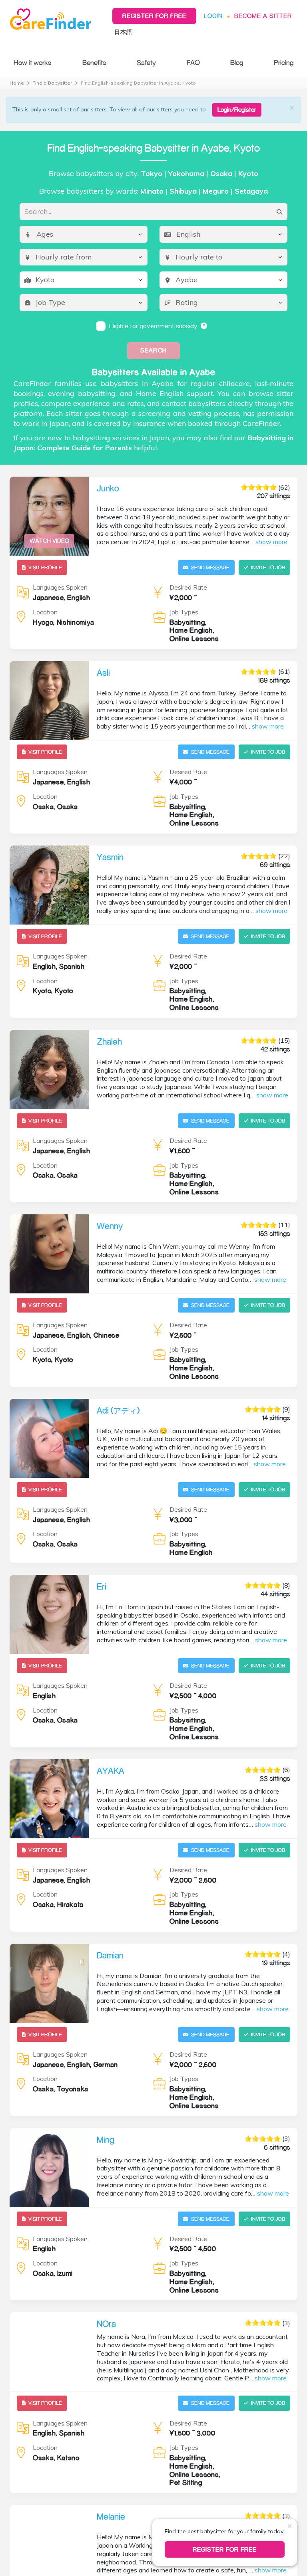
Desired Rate (188, 587)
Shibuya (183, 191)
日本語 (123, 32)
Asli (103, 673)
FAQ (193, 62)
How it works (33, 62)
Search (153, 350)
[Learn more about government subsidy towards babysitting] (204, 326)
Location (45, 612)
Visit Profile (45, 567)
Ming (106, 2140)
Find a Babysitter (52, 83)
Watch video (49, 541)
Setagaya (251, 191)
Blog (237, 62)
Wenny (110, 1226)
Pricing (284, 62)
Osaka (221, 173)
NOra (106, 2324)
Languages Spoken (60, 587)
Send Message (210, 567)
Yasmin (110, 857)
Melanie (111, 2517)
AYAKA (111, 1771)
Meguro (216, 191)
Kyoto (248, 173)
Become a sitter (263, 16)
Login (213, 16)
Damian (110, 1955)
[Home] (54, 19)
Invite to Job (268, 567)
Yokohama (186, 173)
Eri (102, 1586)
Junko (108, 488)
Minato (152, 191)
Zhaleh (109, 1041)
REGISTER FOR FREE (225, 2549)
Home (17, 83)
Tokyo (152, 173)
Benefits (94, 62)
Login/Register (237, 110)
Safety (146, 62)
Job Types (184, 612)
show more (271, 542)
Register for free (154, 16)
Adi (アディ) (118, 1410)
